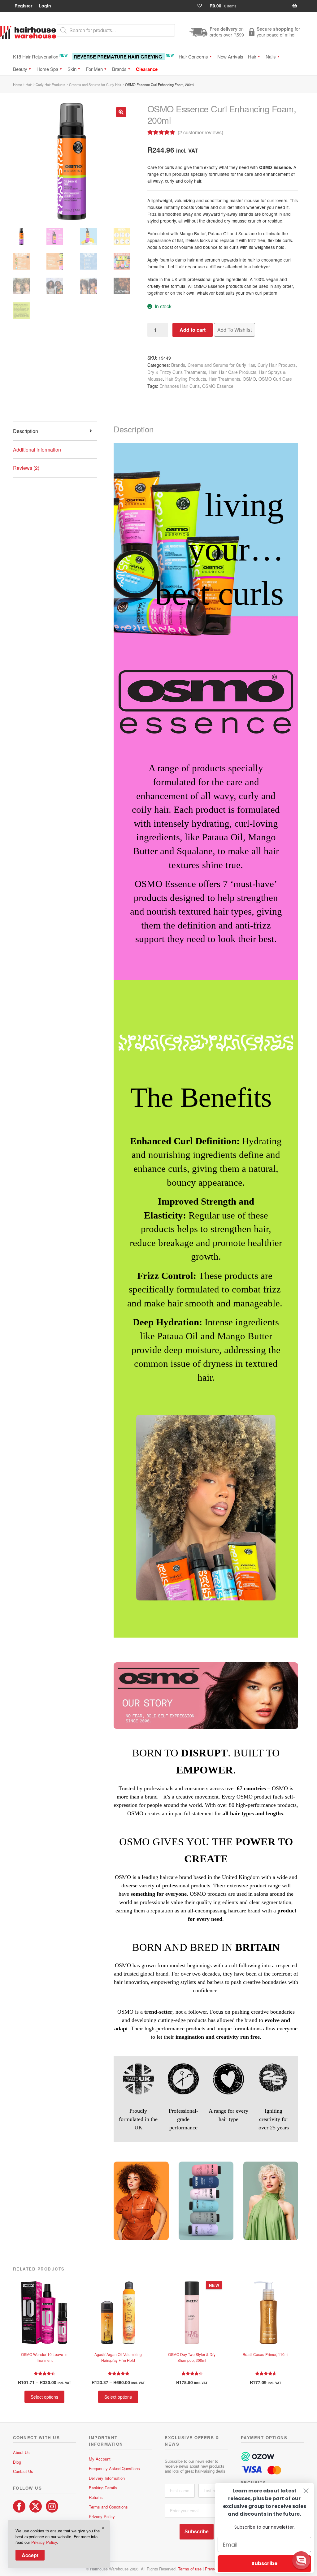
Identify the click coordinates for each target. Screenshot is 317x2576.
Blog (17, 2462)
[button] (121, 112)
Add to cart (193, 330)
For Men (94, 69)
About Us (21, 2452)
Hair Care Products (238, 372)
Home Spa (47, 69)
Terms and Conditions (108, 2507)
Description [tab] (26, 431)
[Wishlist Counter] (202, 6)
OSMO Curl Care (275, 379)
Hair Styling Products (186, 379)
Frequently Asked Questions (114, 2468)
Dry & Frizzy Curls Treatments (177, 372)
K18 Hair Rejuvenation (40, 56)
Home (17, 84)
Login (45, 6)
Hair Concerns (193, 56)
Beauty (20, 69)
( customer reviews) (200, 132)
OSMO (249, 379)
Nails (271, 56)
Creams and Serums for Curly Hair (95, 84)
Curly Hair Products (50, 84)
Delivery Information (107, 2478)
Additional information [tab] (37, 450)
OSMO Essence (218, 386)
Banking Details (103, 2488)
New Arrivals (230, 56)
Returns (96, 2497)
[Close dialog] (306, 2491)
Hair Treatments (224, 379)
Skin (72, 69)
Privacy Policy (102, 2516)
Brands (119, 69)
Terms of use (190, 2569)
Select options (44, 2397)
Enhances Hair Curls (180, 386)
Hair (252, 56)
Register (23, 6)
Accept (30, 2555)
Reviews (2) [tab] (26, 468)
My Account (100, 2459)
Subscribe (197, 2532)
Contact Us (23, 2471)
